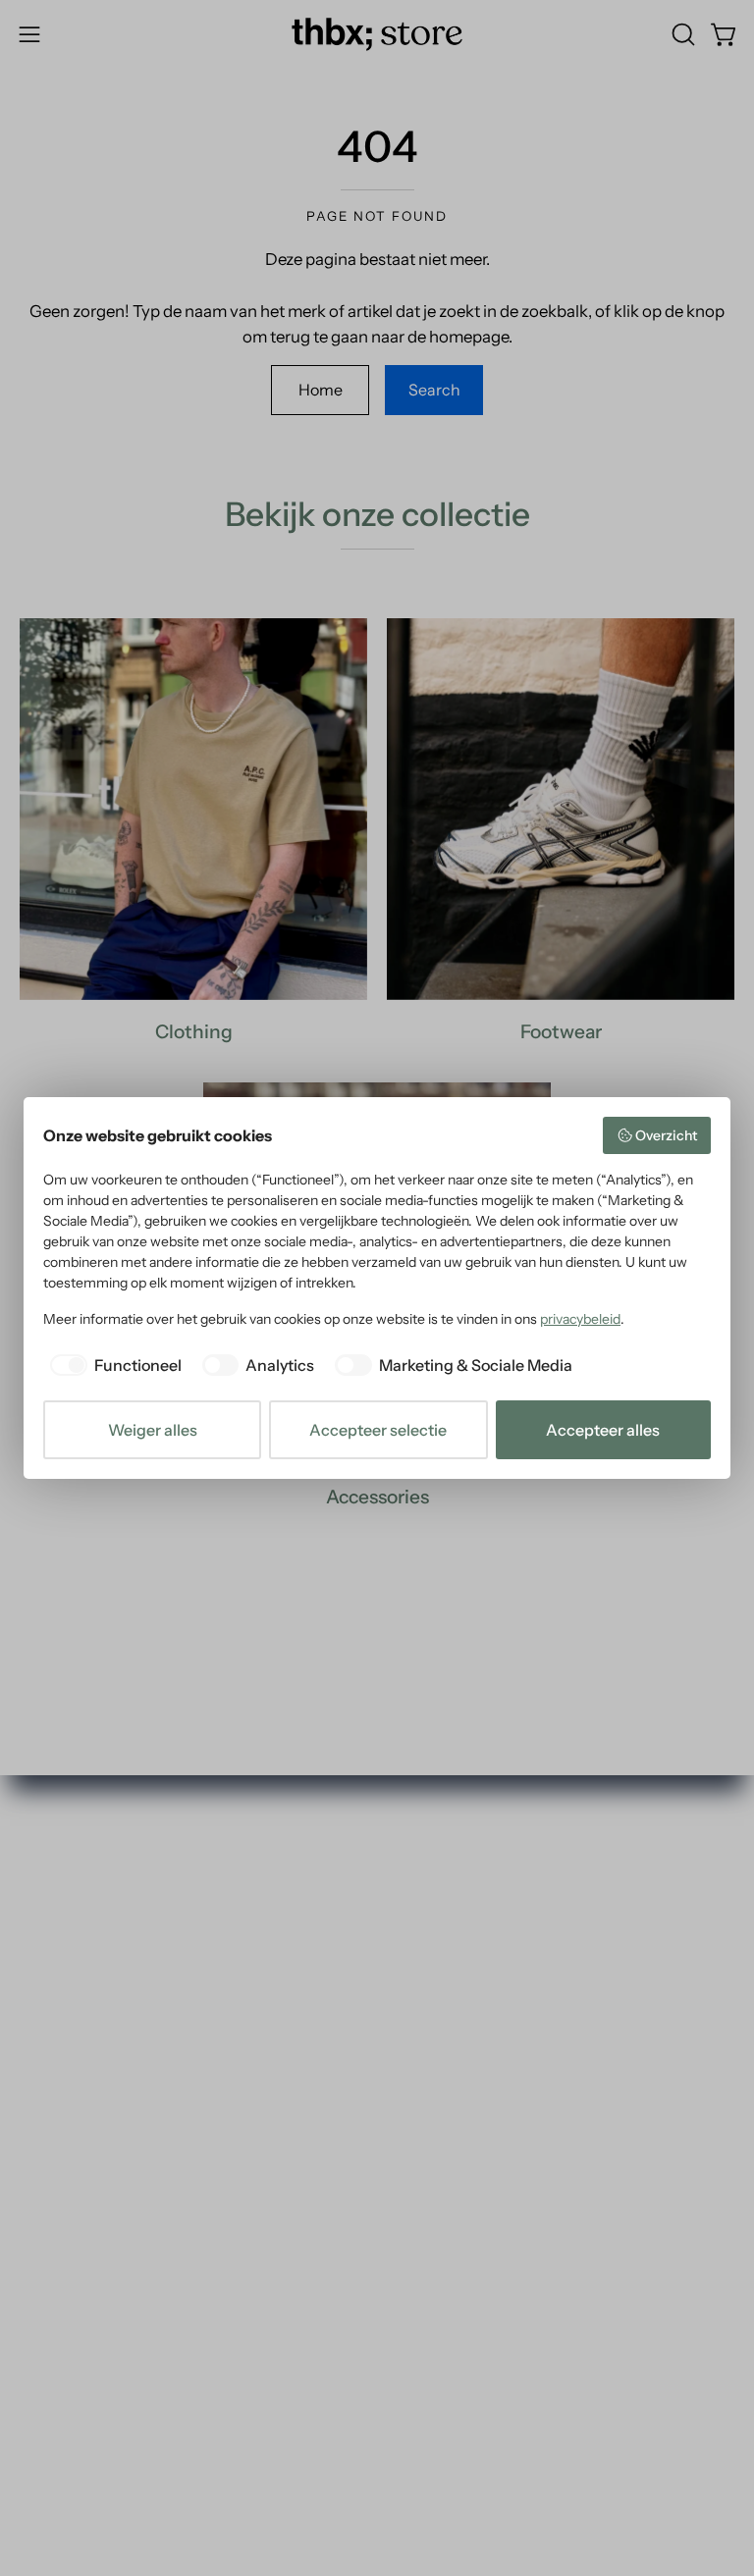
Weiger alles (153, 1430)
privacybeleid (580, 1319)
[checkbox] (112, 1365)
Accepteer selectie (378, 1430)
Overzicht (666, 1135)
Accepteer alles (603, 1430)
